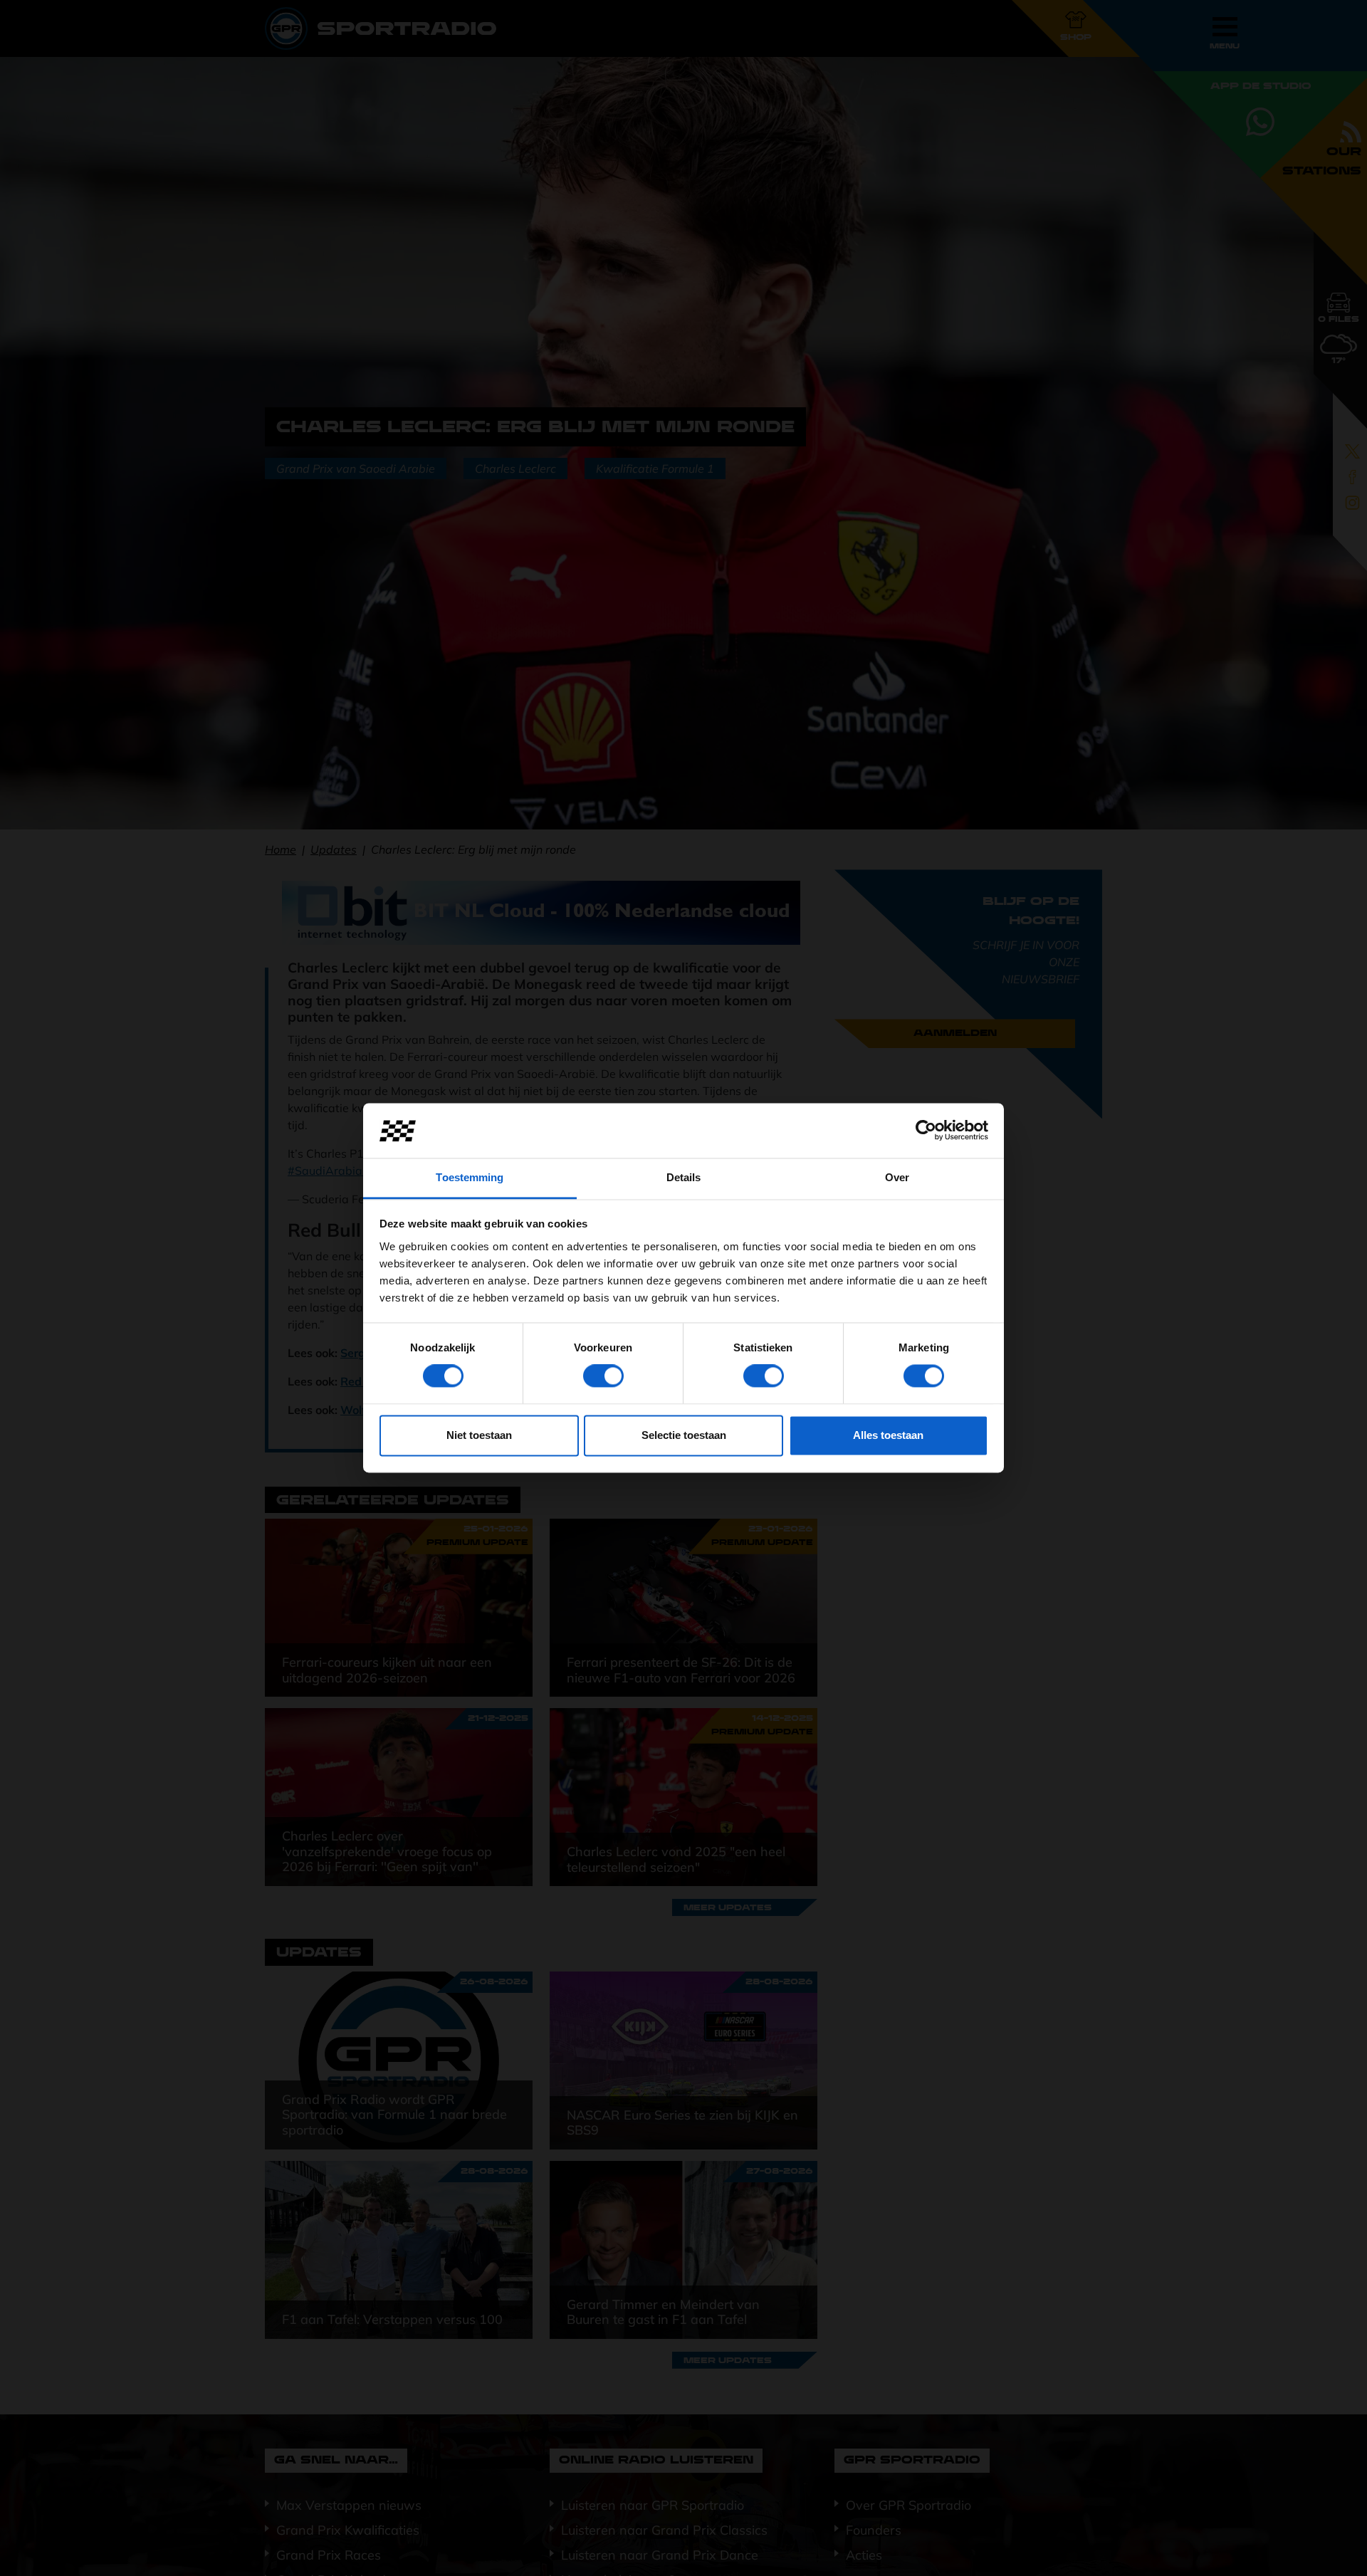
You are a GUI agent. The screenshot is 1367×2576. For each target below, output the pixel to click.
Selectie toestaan (684, 1435)
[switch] (603, 1376)
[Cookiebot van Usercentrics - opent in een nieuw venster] (926, 1131)
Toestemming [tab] (470, 1177)
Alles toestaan (888, 1435)
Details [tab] (684, 1177)
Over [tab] (897, 1177)
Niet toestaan (479, 1435)
